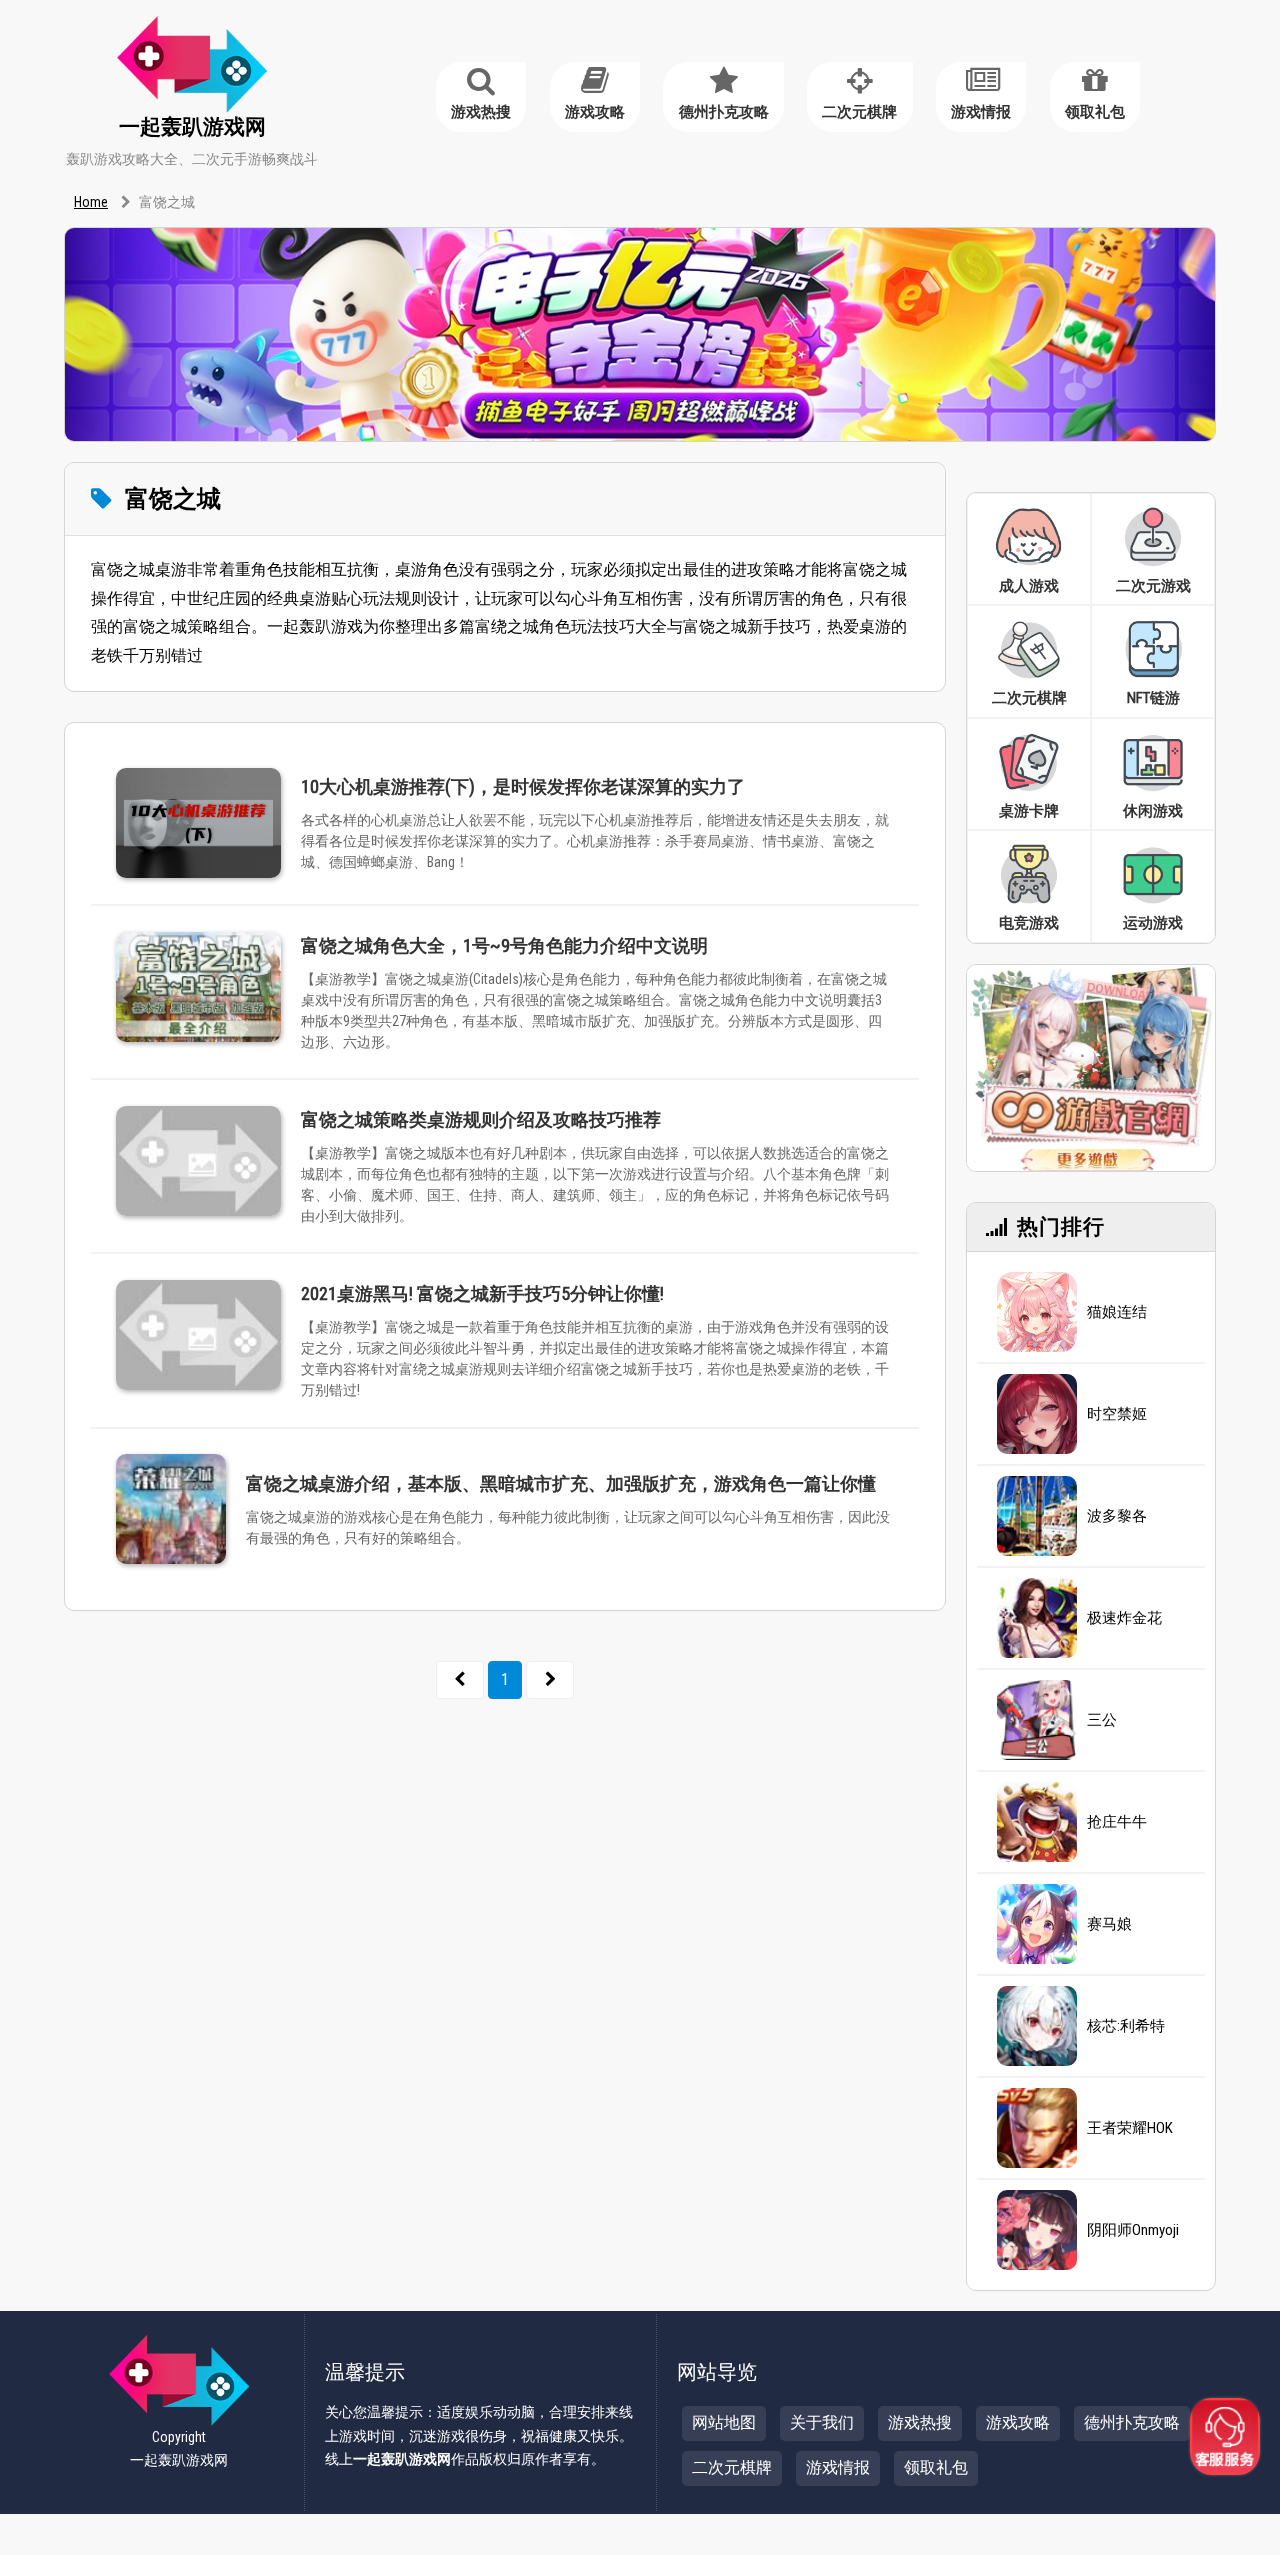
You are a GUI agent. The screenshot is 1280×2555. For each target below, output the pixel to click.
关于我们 (822, 2422)
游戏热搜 (481, 112)
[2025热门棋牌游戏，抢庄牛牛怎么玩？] (1037, 1822)
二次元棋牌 (859, 112)
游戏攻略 (595, 112)
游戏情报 (981, 112)
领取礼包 (1095, 112)
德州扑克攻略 (724, 112)
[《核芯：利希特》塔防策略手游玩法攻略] (1037, 2026)
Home (91, 202)
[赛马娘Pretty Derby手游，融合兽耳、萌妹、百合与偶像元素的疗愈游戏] (1037, 1924)
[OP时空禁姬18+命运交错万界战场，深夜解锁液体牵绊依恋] (1037, 1414)
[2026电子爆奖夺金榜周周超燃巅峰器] (640, 333)
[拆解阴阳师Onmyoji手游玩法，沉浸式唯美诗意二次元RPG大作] (1037, 2230)
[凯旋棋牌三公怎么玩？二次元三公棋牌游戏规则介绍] (1037, 1720)
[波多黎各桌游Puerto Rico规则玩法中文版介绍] (1037, 1516)
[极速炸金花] (1037, 1618)
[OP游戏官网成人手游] (1091, 1066)
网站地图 (724, 2422)
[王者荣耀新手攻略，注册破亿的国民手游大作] (1037, 2128)
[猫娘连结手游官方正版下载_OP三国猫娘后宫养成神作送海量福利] (1037, 1312)
